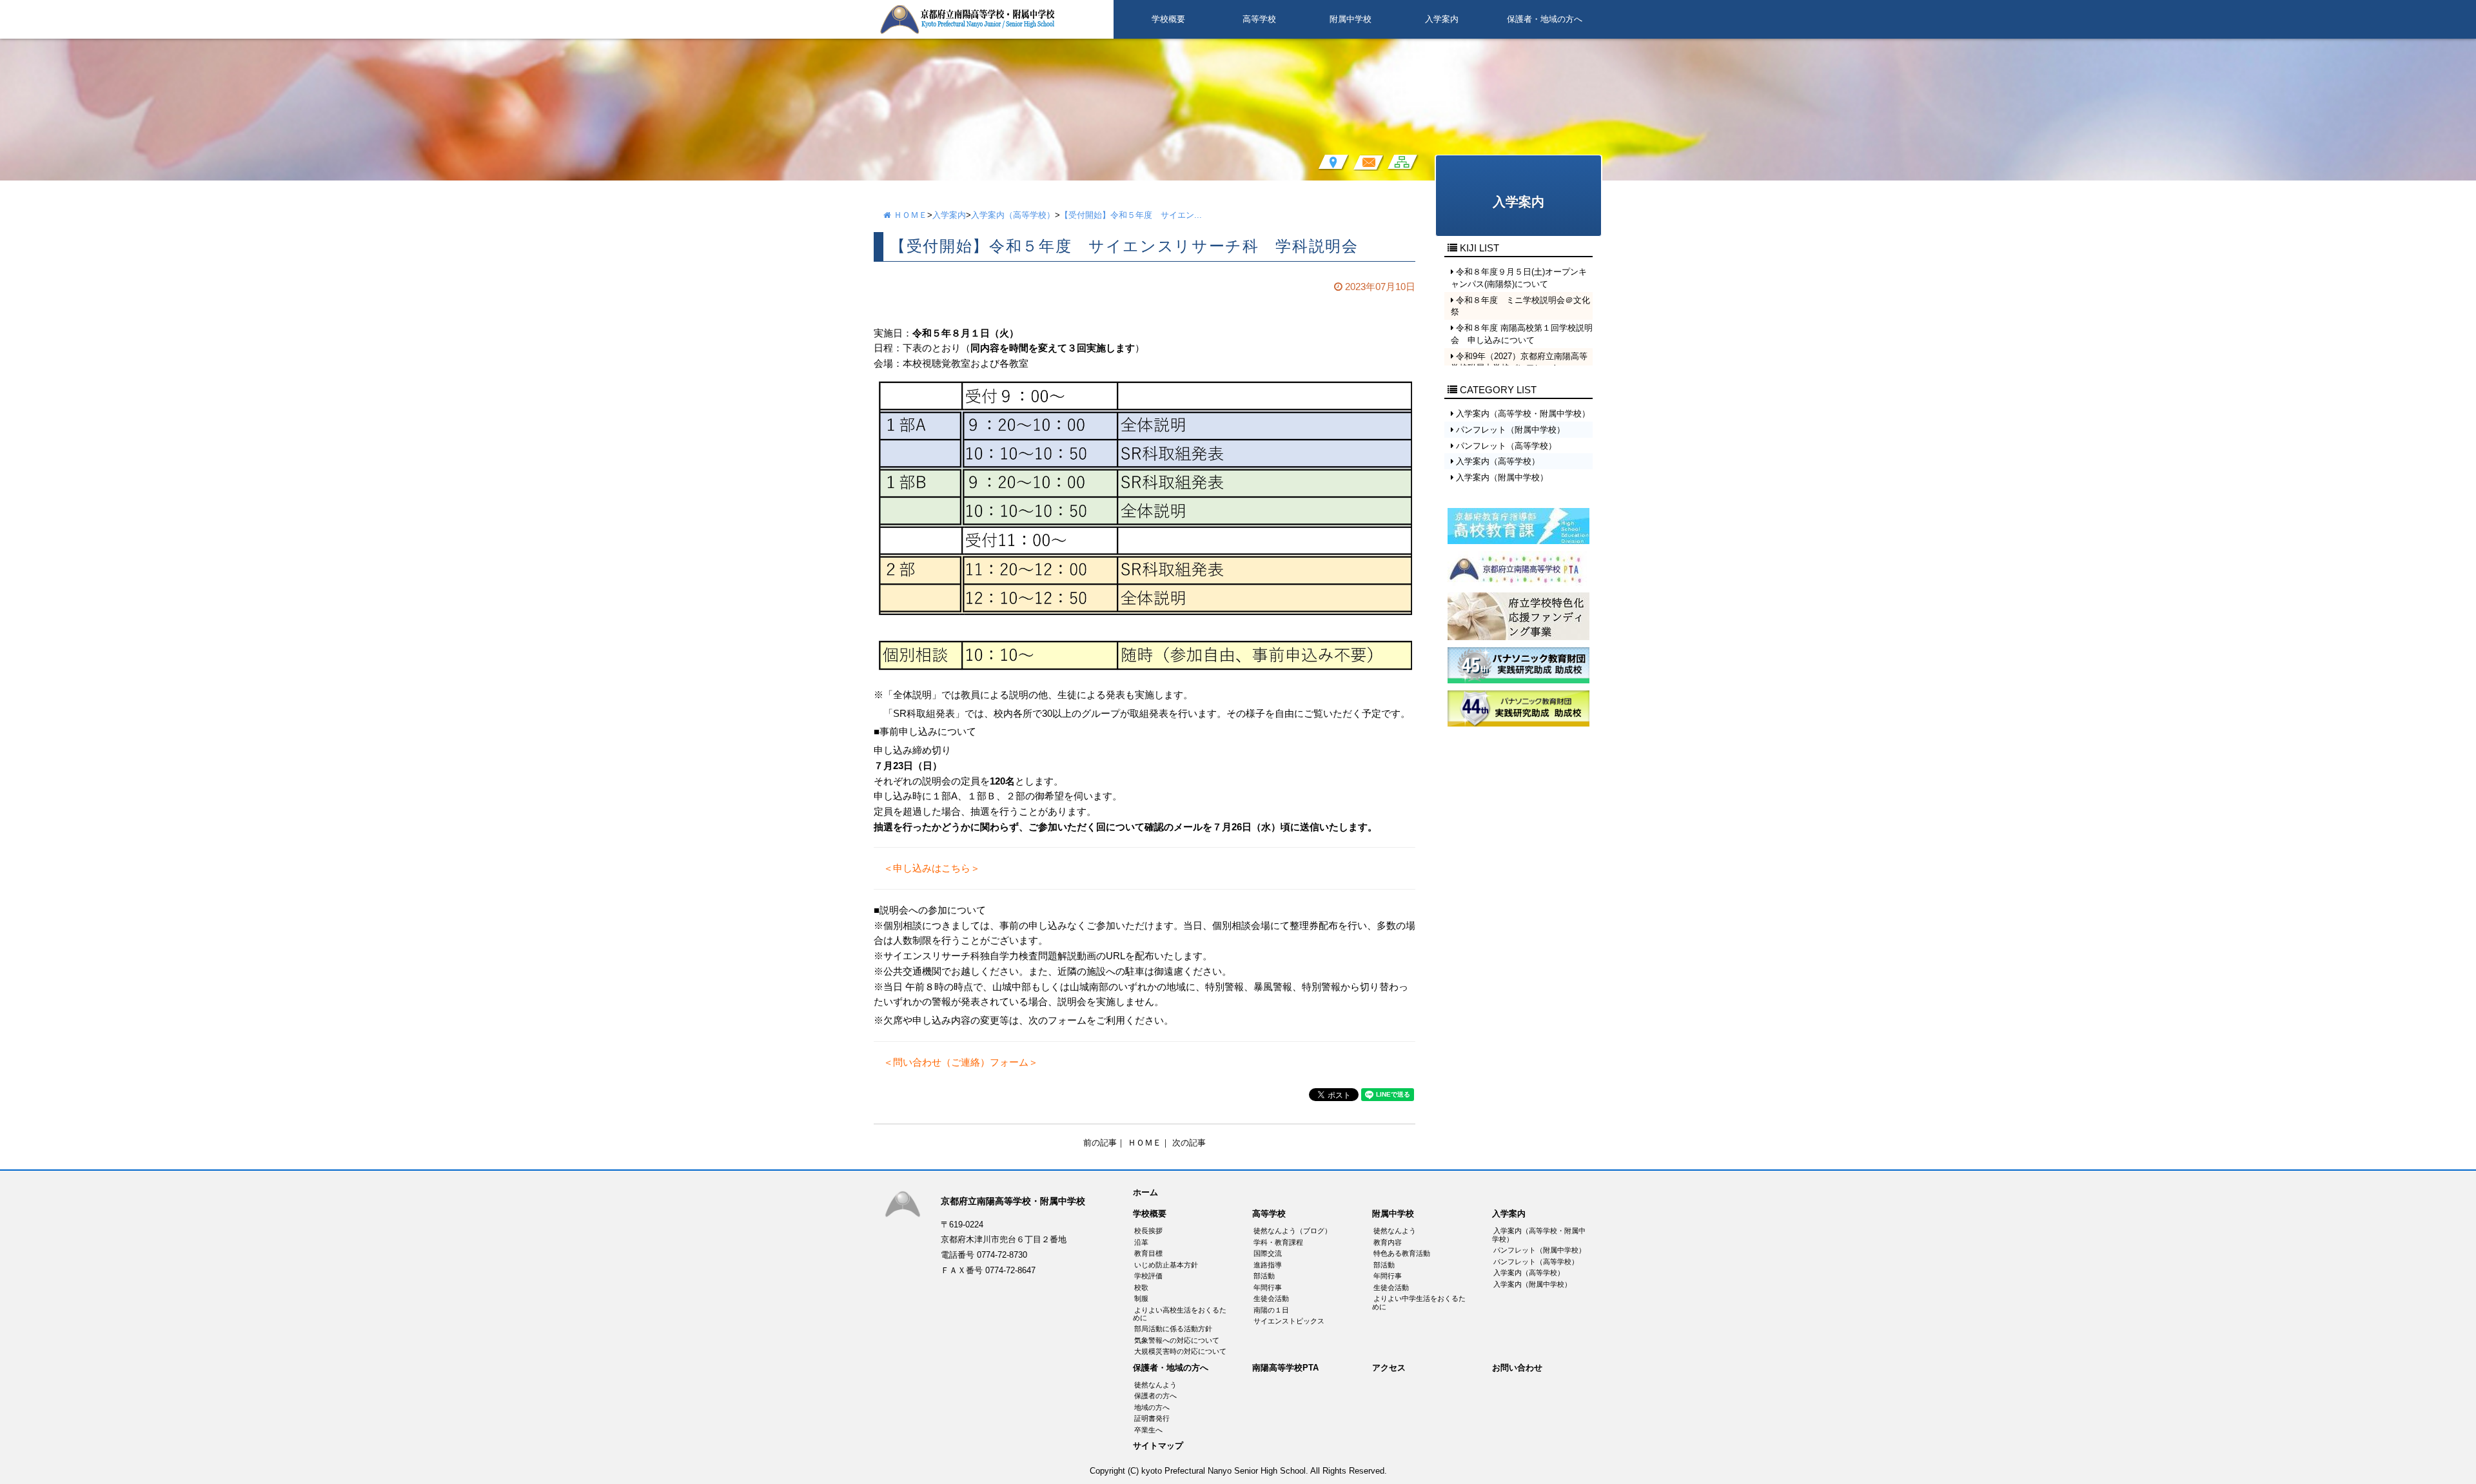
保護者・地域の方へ (1545, 19)
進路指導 (1268, 1265)
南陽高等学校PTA (1285, 1368)
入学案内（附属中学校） (1532, 1284)
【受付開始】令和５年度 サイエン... (1131, 215)
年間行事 (1268, 1287)
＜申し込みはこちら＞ (927, 868)
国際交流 (1268, 1253)
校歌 (1141, 1287)
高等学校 (1259, 19)
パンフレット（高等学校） (1536, 1262)
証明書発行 (1152, 1418)
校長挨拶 (1148, 1231)
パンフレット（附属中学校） (1539, 1250)
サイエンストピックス (1289, 1321)
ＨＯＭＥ (909, 215)
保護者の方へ (1155, 1396)
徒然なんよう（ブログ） (1292, 1231)
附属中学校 (1351, 19)
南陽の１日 (1271, 1310)
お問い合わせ (1517, 1368)
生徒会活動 (1271, 1298)
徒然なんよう (1395, 1231)
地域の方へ (1152, 1407)
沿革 (1141, 1242)
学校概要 (1168, 19)
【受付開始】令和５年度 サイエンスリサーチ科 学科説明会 (1124, 246)
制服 (1141, 1298)
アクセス (1389, 1368)
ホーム (1145, 1193)
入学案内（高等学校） (1013, 215)
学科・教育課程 (1278, 1242)
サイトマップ (1158, 1446)
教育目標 (1148, 1253)
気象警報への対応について (1177, 1340)
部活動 (1264, 1276)
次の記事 (1189, 1143)
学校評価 (1148, 1276)
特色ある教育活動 (1402, 1253)
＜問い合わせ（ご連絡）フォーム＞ (956, 1062)
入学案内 (1442, 19)
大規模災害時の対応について (1180, 1351)
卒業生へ (1148, 1430)
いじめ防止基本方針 (1166, 1265)
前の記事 (1100, 1143)
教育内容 (1388, 1242)
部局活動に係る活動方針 (1173, 1329)
